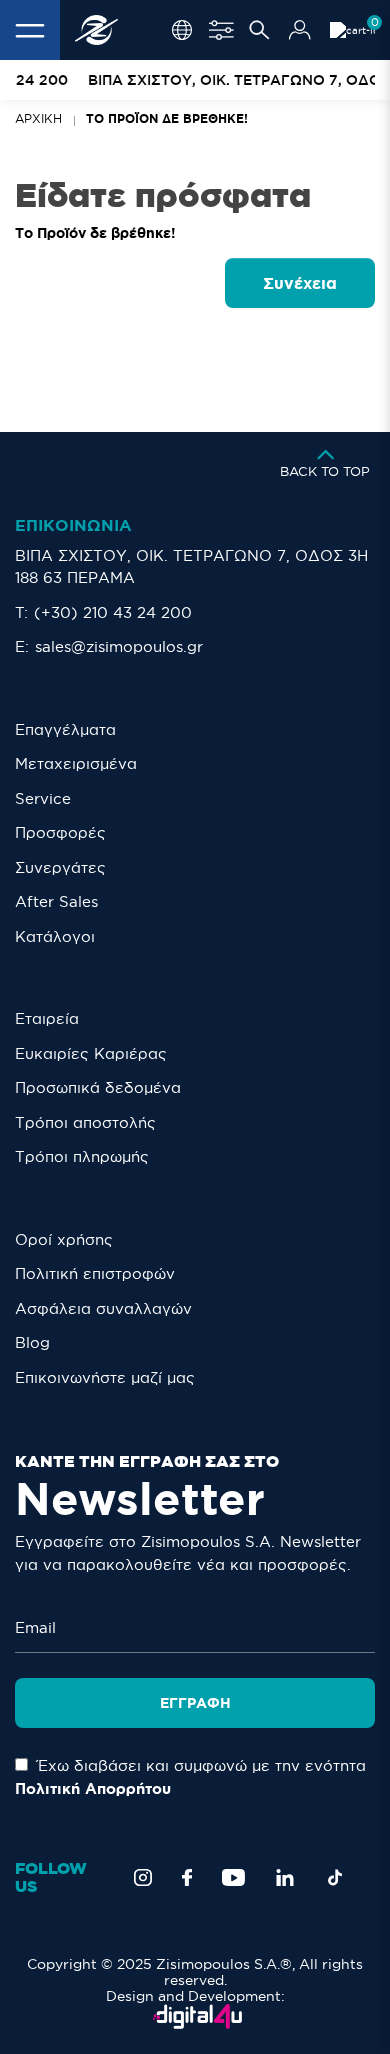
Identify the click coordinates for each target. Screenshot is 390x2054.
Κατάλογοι (55, 936)
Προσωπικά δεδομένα (98, 1087)
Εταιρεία (47, 1018)
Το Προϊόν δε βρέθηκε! (167, 118)
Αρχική (38, 118)
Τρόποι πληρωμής (82, 1156)
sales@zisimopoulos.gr (119, 646)
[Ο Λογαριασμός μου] (300, 30)
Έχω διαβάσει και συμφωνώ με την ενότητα (190, 1777)
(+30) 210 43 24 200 (113, 612)
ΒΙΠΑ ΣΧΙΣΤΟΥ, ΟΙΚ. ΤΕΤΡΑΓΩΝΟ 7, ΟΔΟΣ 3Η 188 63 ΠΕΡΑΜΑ (191, 567)
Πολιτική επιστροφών (95, 1273)
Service (43, 798)
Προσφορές (60, 832)
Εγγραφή (195, 1703)
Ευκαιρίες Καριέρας (91, 1053)
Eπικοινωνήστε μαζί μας (105, 1377)
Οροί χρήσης (64, 1239)
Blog (32, 1342)
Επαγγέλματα (65, 729)
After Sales (56, 901)
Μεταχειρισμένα (76, 763)
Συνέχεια (300, 283)
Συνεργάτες (60, 867)
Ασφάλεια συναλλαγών (103, 1308)
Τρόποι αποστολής (85, 1122)
